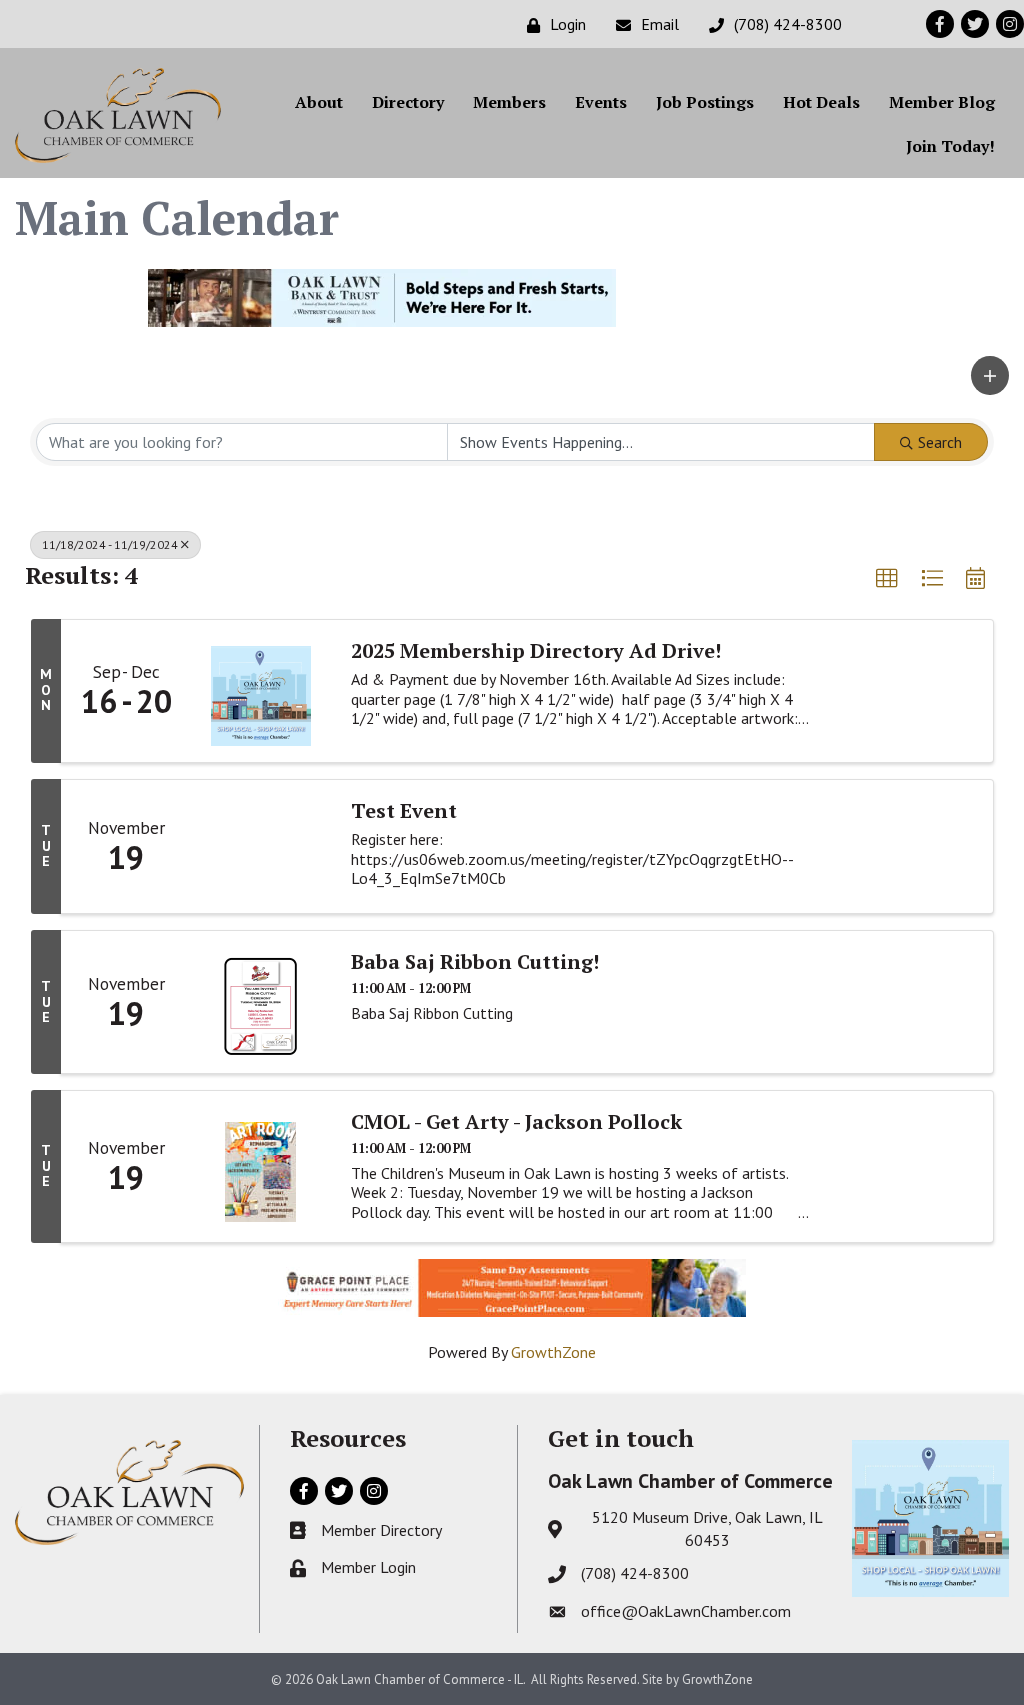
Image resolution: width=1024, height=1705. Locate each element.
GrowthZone (553, 1352)
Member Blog (942, 102)
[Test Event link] (261, 847)
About (319, 102)
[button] (990, 375)
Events (601, 102)
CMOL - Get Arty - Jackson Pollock (516, 1122)
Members (509, 102)
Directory (408, 102)
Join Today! (950, 146)
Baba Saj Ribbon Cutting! (475, 962)
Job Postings (705, 102)
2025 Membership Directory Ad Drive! (536, 651)
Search (940, 442)
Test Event (404, 811)
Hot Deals (821, 102)
